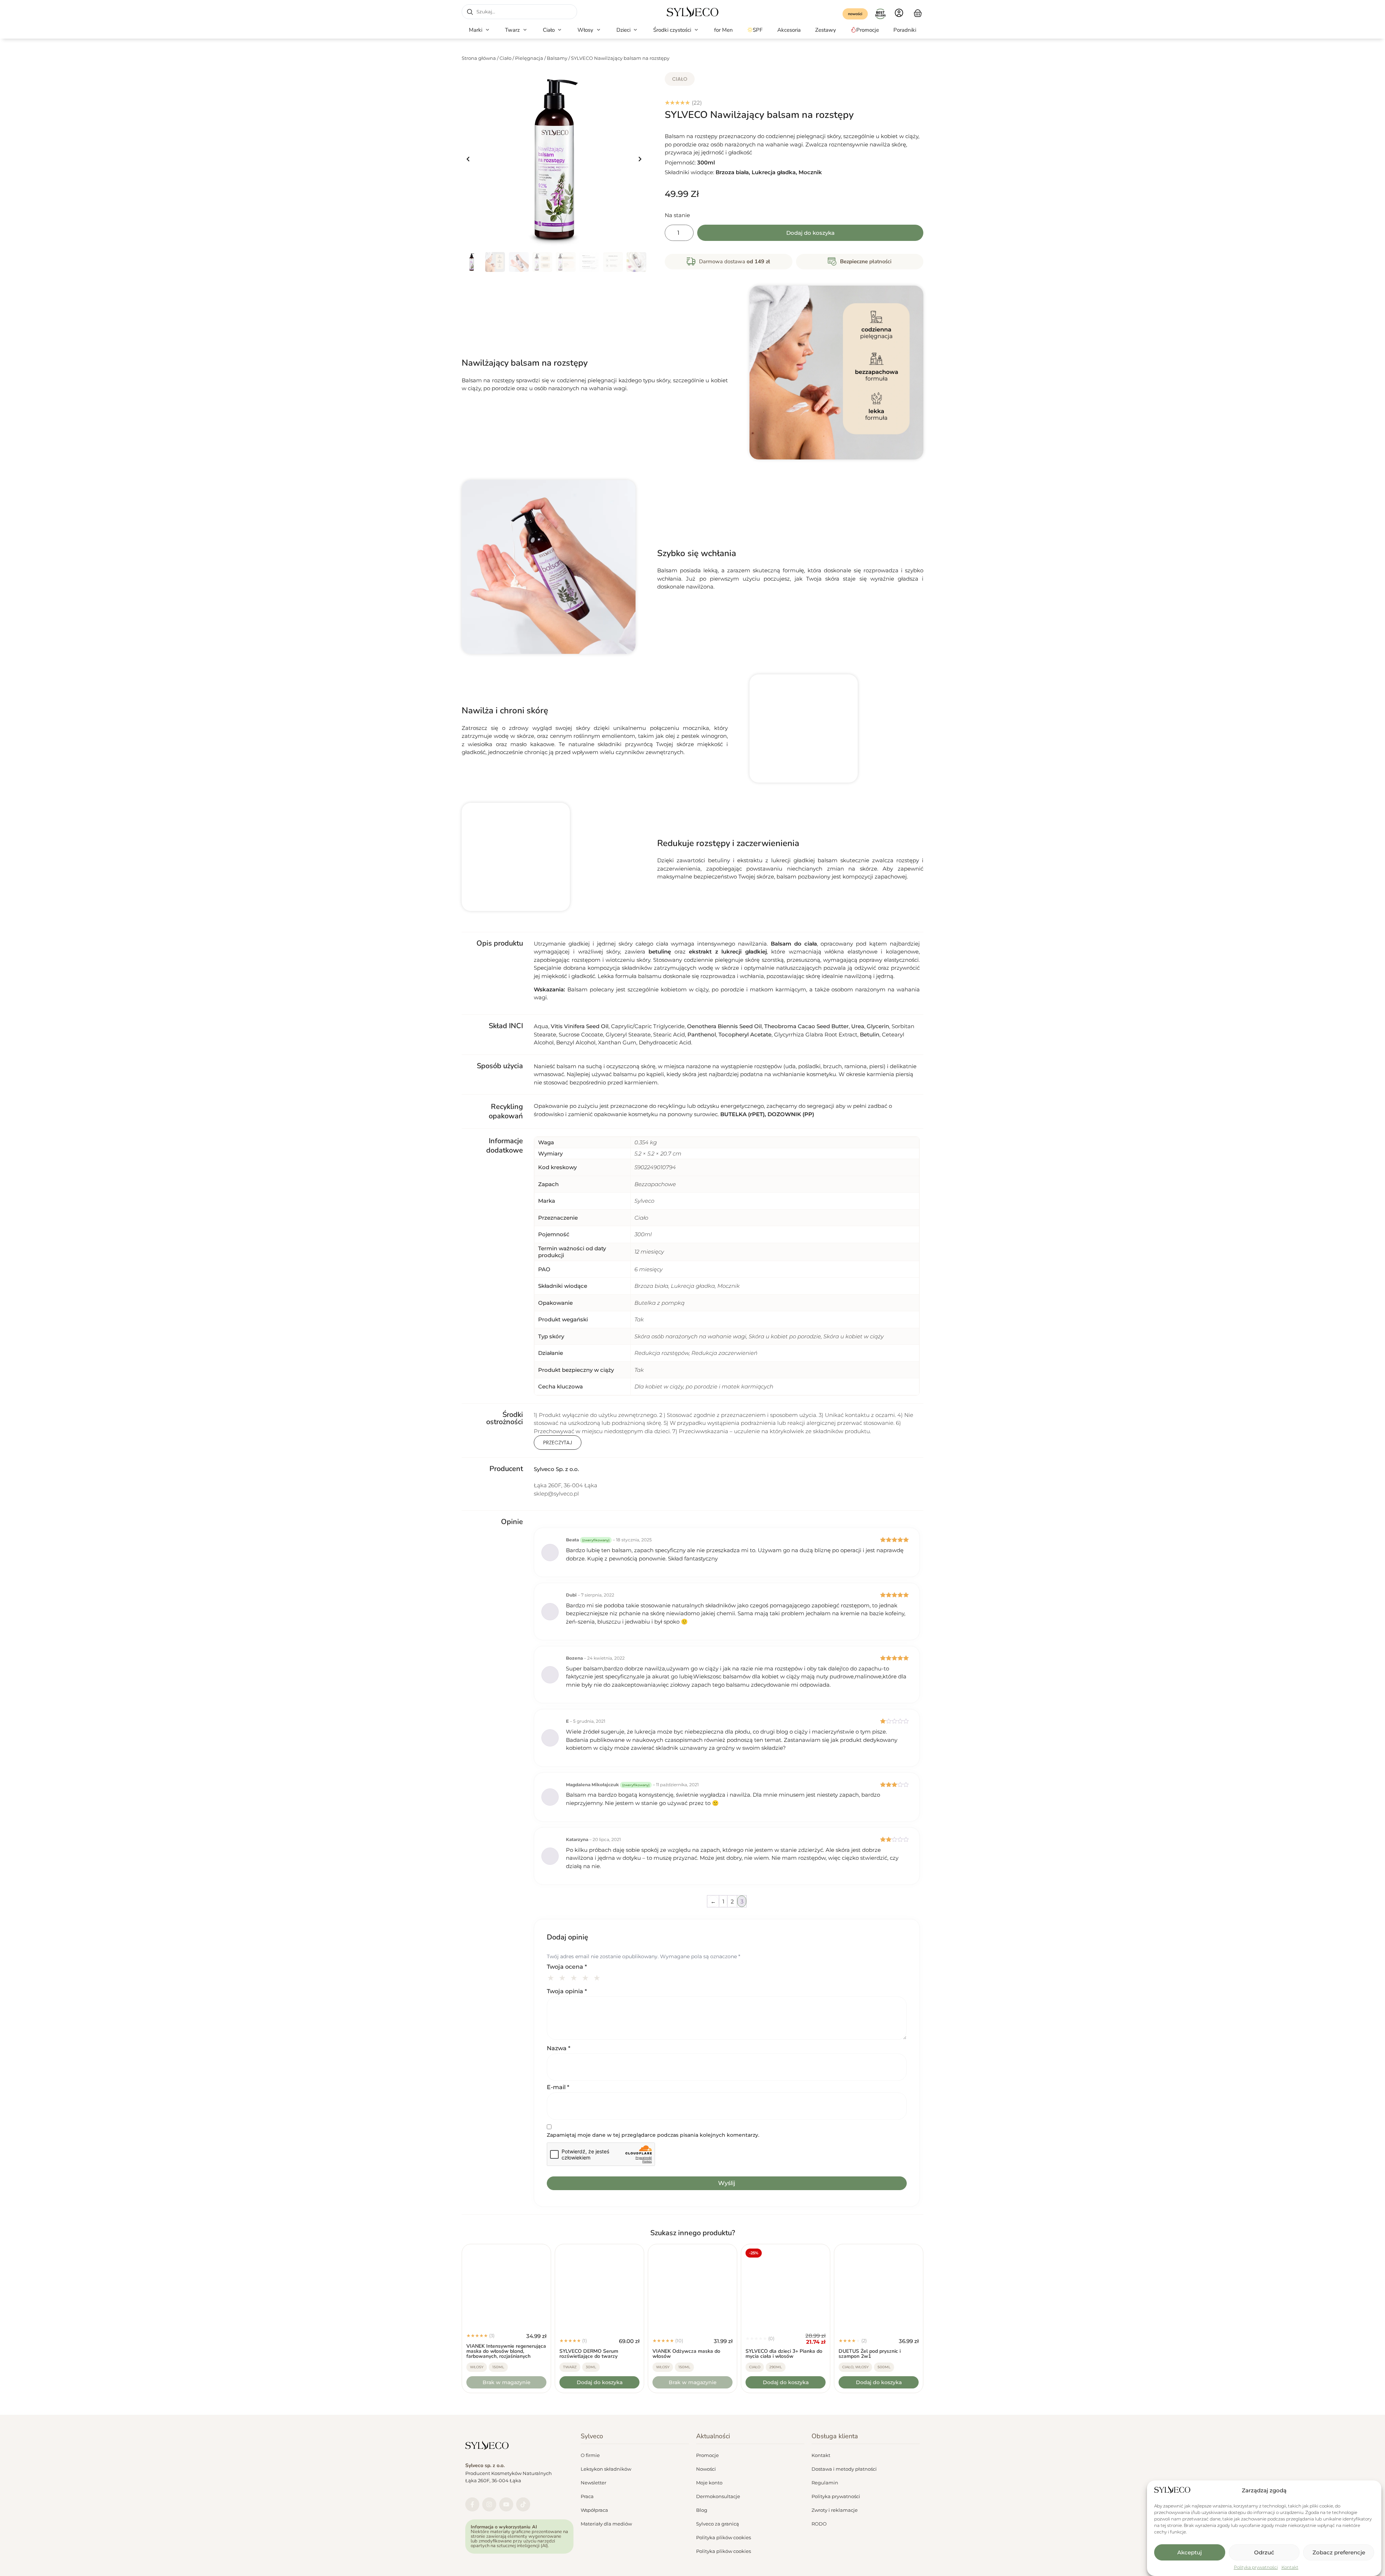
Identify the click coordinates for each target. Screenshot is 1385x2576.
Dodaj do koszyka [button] (600, 2382)
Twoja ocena (567, 1967)
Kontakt (1290, 2567)
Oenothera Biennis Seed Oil (724, 1026)
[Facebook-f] (472, 2504)
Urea (858, 1026)
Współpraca (594, 2510)
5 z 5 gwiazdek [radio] (598, 1977)
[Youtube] (506, 2504)
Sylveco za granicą (718, 2524)
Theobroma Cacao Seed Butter (806, 1026)
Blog (702, 2510)
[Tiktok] (523, 2504)
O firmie (590, 2455)
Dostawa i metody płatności (844, 2469)
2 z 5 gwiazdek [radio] (563, 1977)
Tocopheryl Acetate (745, 1034)
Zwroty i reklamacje (835, 2510)
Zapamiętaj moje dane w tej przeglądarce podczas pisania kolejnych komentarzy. (653, 2135)
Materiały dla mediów (606, 2524)
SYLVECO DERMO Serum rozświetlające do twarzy (589, 2354)
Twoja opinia (567, 1991)
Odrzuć (1264, 2552)
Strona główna (479, 58)
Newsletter (593, 2483)
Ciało (505, 58)
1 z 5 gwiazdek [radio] (552, 1977)
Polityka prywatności (1256, 2567)
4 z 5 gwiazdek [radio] (586, 1977)
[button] (480, 30)
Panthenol (702, 1034)
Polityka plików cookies (724, 2537)
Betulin (870, 1034)
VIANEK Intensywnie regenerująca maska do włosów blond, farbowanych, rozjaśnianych (506, 2351)
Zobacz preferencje (1339, 2552)
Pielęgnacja (529, 58)
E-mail (558, 2087)
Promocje (707, 2455)
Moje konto (709, 2483)
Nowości (706, 2469)
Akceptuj (1190, 2552)
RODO (819, 2524)
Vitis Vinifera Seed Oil (580, 1026)
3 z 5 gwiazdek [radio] (575, 1977)
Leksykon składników (606, 2469)
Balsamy (557, 58)
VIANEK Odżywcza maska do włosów (686, 2354)
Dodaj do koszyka (810, 233)
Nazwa (559, 2048)
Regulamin (825, 2483)
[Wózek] (918, 12)
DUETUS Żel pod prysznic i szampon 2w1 (870, 2354)
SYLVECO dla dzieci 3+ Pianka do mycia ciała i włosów (784, 2354)
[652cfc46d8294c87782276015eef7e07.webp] (554, 159)
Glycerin (878, 1026)
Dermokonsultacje (718, 2496)
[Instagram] (489, 2504)
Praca (587, 2496)
